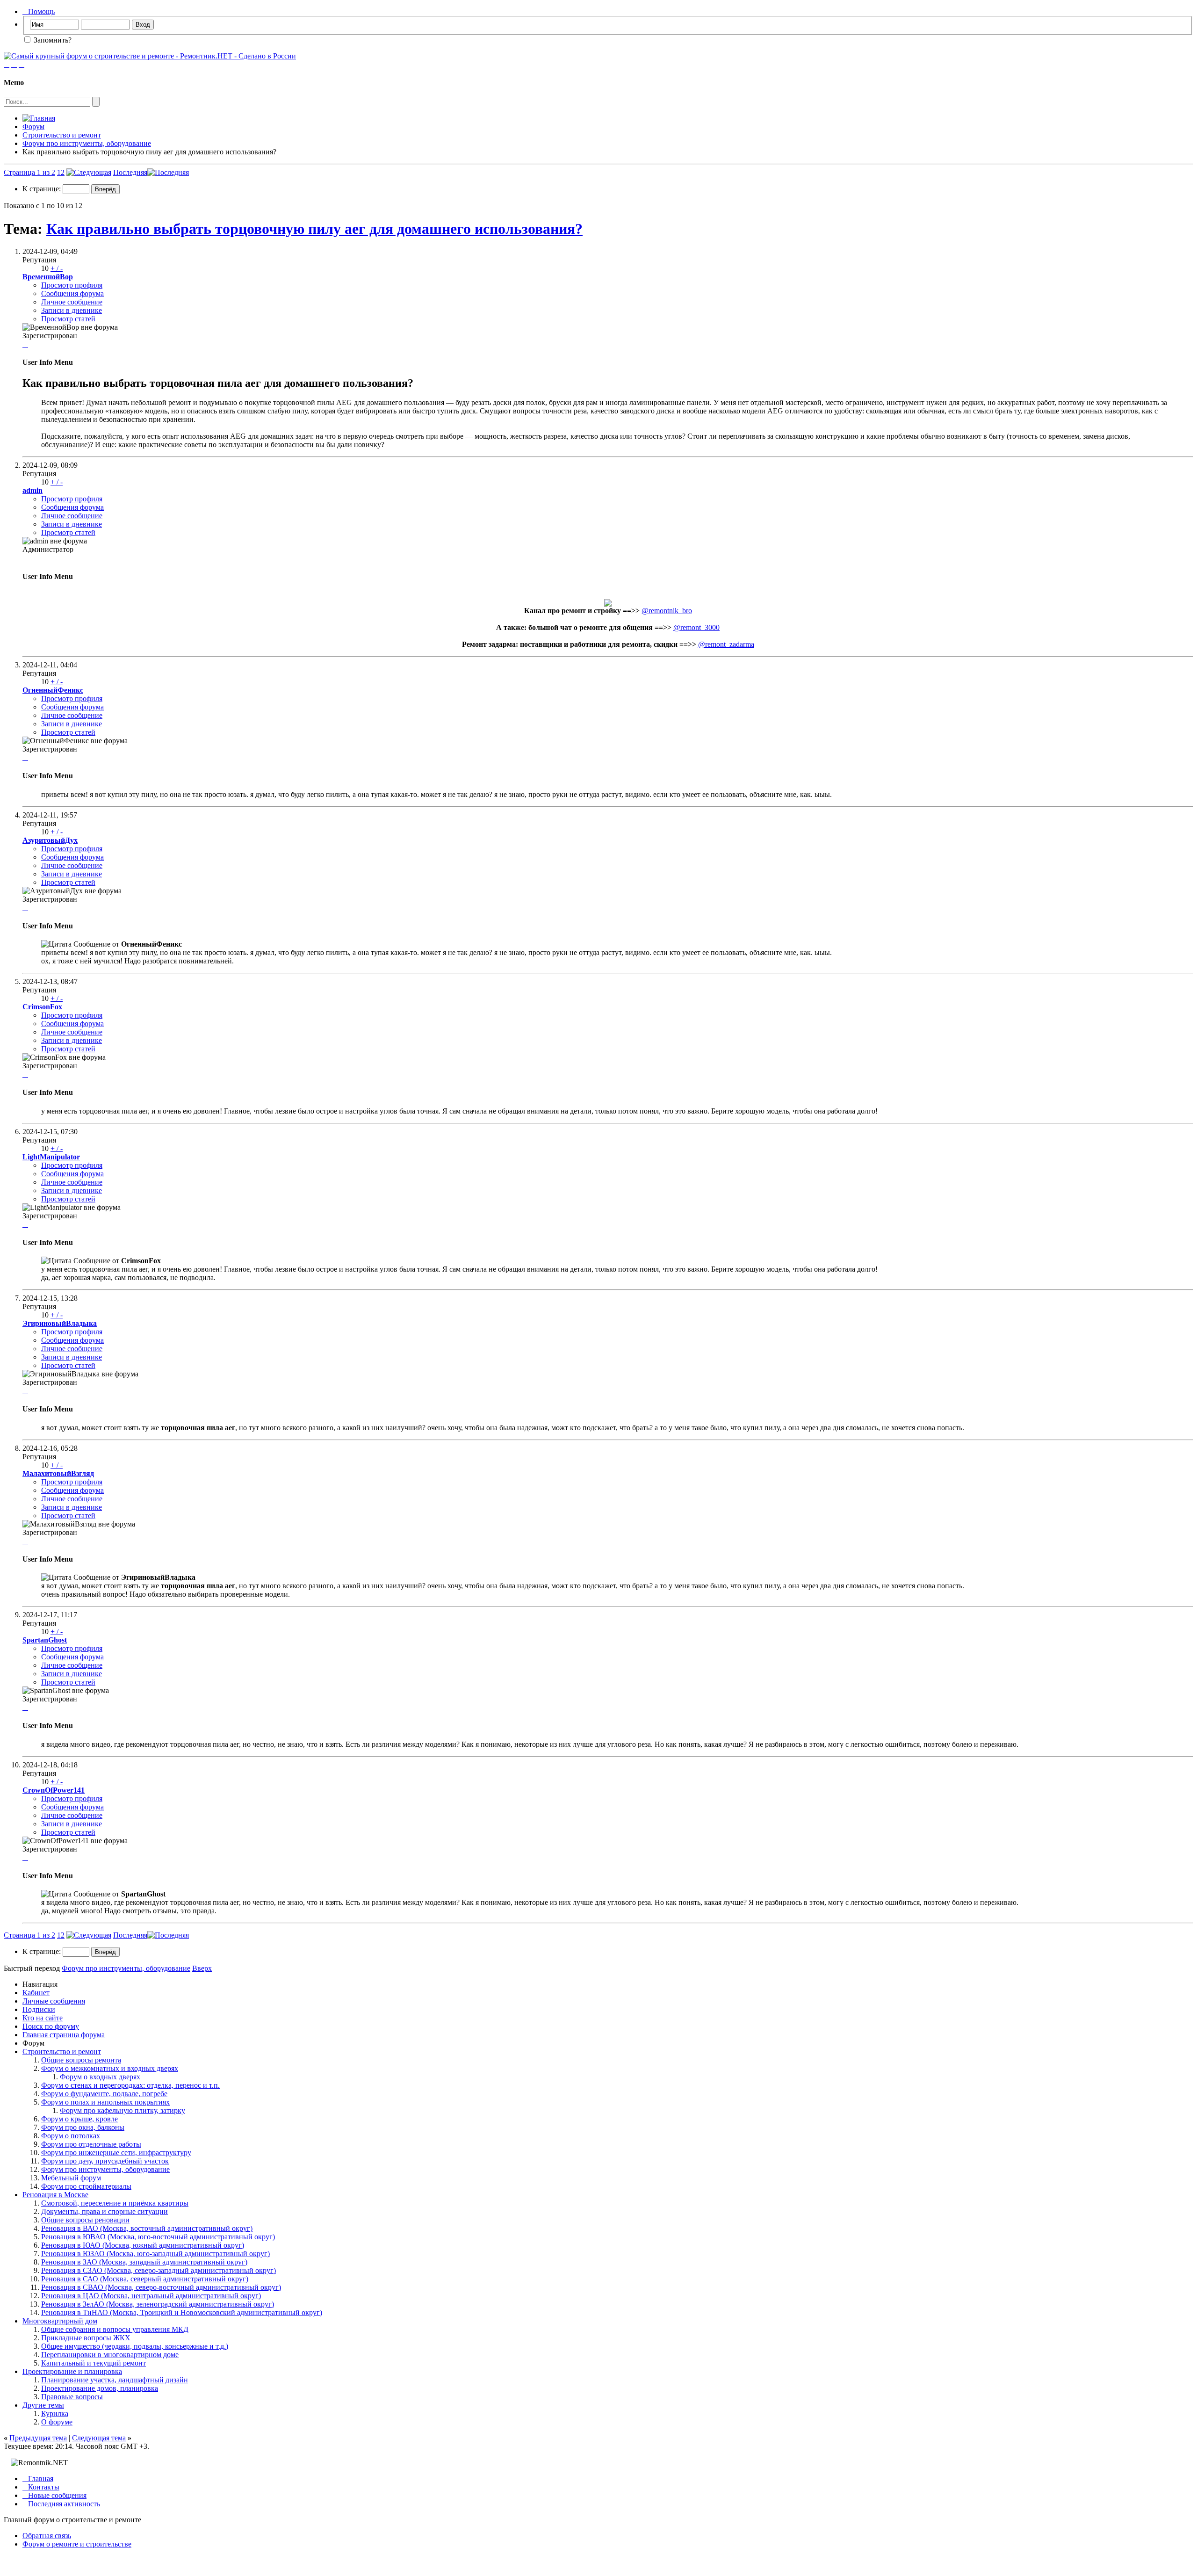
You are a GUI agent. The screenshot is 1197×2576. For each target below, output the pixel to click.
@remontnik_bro (667, 611)
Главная (38, 2478)
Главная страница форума (64, 2035)
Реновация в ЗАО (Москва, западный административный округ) (144, 2262)
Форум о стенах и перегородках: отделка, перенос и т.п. (130, 2085)
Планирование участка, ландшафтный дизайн (115, 2380)
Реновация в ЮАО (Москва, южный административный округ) (143, 2245)
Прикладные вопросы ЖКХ (86, 2338)
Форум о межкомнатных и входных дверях (110, 2068)
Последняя (130, 172)
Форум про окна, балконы (83, 2127)
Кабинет (36, 1993)
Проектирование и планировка (72, 2371)
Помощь (39, 11)
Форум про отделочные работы (91, 2144)
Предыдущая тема (38, 2438)
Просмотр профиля (72, 285)
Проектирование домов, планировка (100, 2388)
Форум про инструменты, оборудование (87, 143)
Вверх (202, 1968)
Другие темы (43, 2405)
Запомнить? (52, 40)
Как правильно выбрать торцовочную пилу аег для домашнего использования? (314, 229)
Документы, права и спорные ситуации (105, 2211)
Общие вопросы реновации (85, 2220)
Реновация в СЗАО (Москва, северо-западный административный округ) (159, 2270)
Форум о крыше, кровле (79, 2119)
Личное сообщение (72, 302)
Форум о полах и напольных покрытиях (105, 2102)
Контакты (41, 2487)
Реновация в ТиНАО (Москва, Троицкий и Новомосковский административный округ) (182, 2312)
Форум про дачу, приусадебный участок (105, 2161)
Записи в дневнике (72, 310)
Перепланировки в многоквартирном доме (110, 2355)
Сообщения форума (72, 293)
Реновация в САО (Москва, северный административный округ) (145, 2279)
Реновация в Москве (55, 2195)
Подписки (39, 2009)
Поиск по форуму (51, 2026)
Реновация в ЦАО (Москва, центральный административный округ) (151, 2296)
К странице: (43, 189)
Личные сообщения (54, 2001)
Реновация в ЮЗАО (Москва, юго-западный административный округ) (155, 2254)
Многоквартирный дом (60, 2321)
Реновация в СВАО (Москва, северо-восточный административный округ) (161, 2287)
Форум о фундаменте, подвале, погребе (104, 2094)
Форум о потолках (71, 2136)
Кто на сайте (43, 2018)
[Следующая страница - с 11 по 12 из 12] (89, 172)
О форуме (57, 2422)
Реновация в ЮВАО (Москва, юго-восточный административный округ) (158, 2237)
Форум (33, 127)
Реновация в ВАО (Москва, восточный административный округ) (147, 2228)
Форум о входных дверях (100, 2077)
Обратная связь (47, 2536)
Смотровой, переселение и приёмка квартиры (115, 2203)
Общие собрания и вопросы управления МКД (115, 2329)
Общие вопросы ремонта (81, 2060)
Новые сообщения (54, 2495)
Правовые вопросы (72, 2397)
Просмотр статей (68, 319)
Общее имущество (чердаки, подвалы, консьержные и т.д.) (135, 2346)
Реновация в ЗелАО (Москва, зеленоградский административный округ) (158, 2304)
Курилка (55, 2413)
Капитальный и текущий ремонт (94, 2363)
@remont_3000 (696, 627)
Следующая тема (99, 2438)
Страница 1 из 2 (29, 172)
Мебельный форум (71, 2178)
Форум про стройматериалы (86, 2186)
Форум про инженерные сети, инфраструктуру (116, 2153)
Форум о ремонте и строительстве (77, 2544)
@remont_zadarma (726, 644)
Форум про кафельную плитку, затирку (123, 2110)
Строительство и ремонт (62, 135)
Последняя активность (61, 2504)
